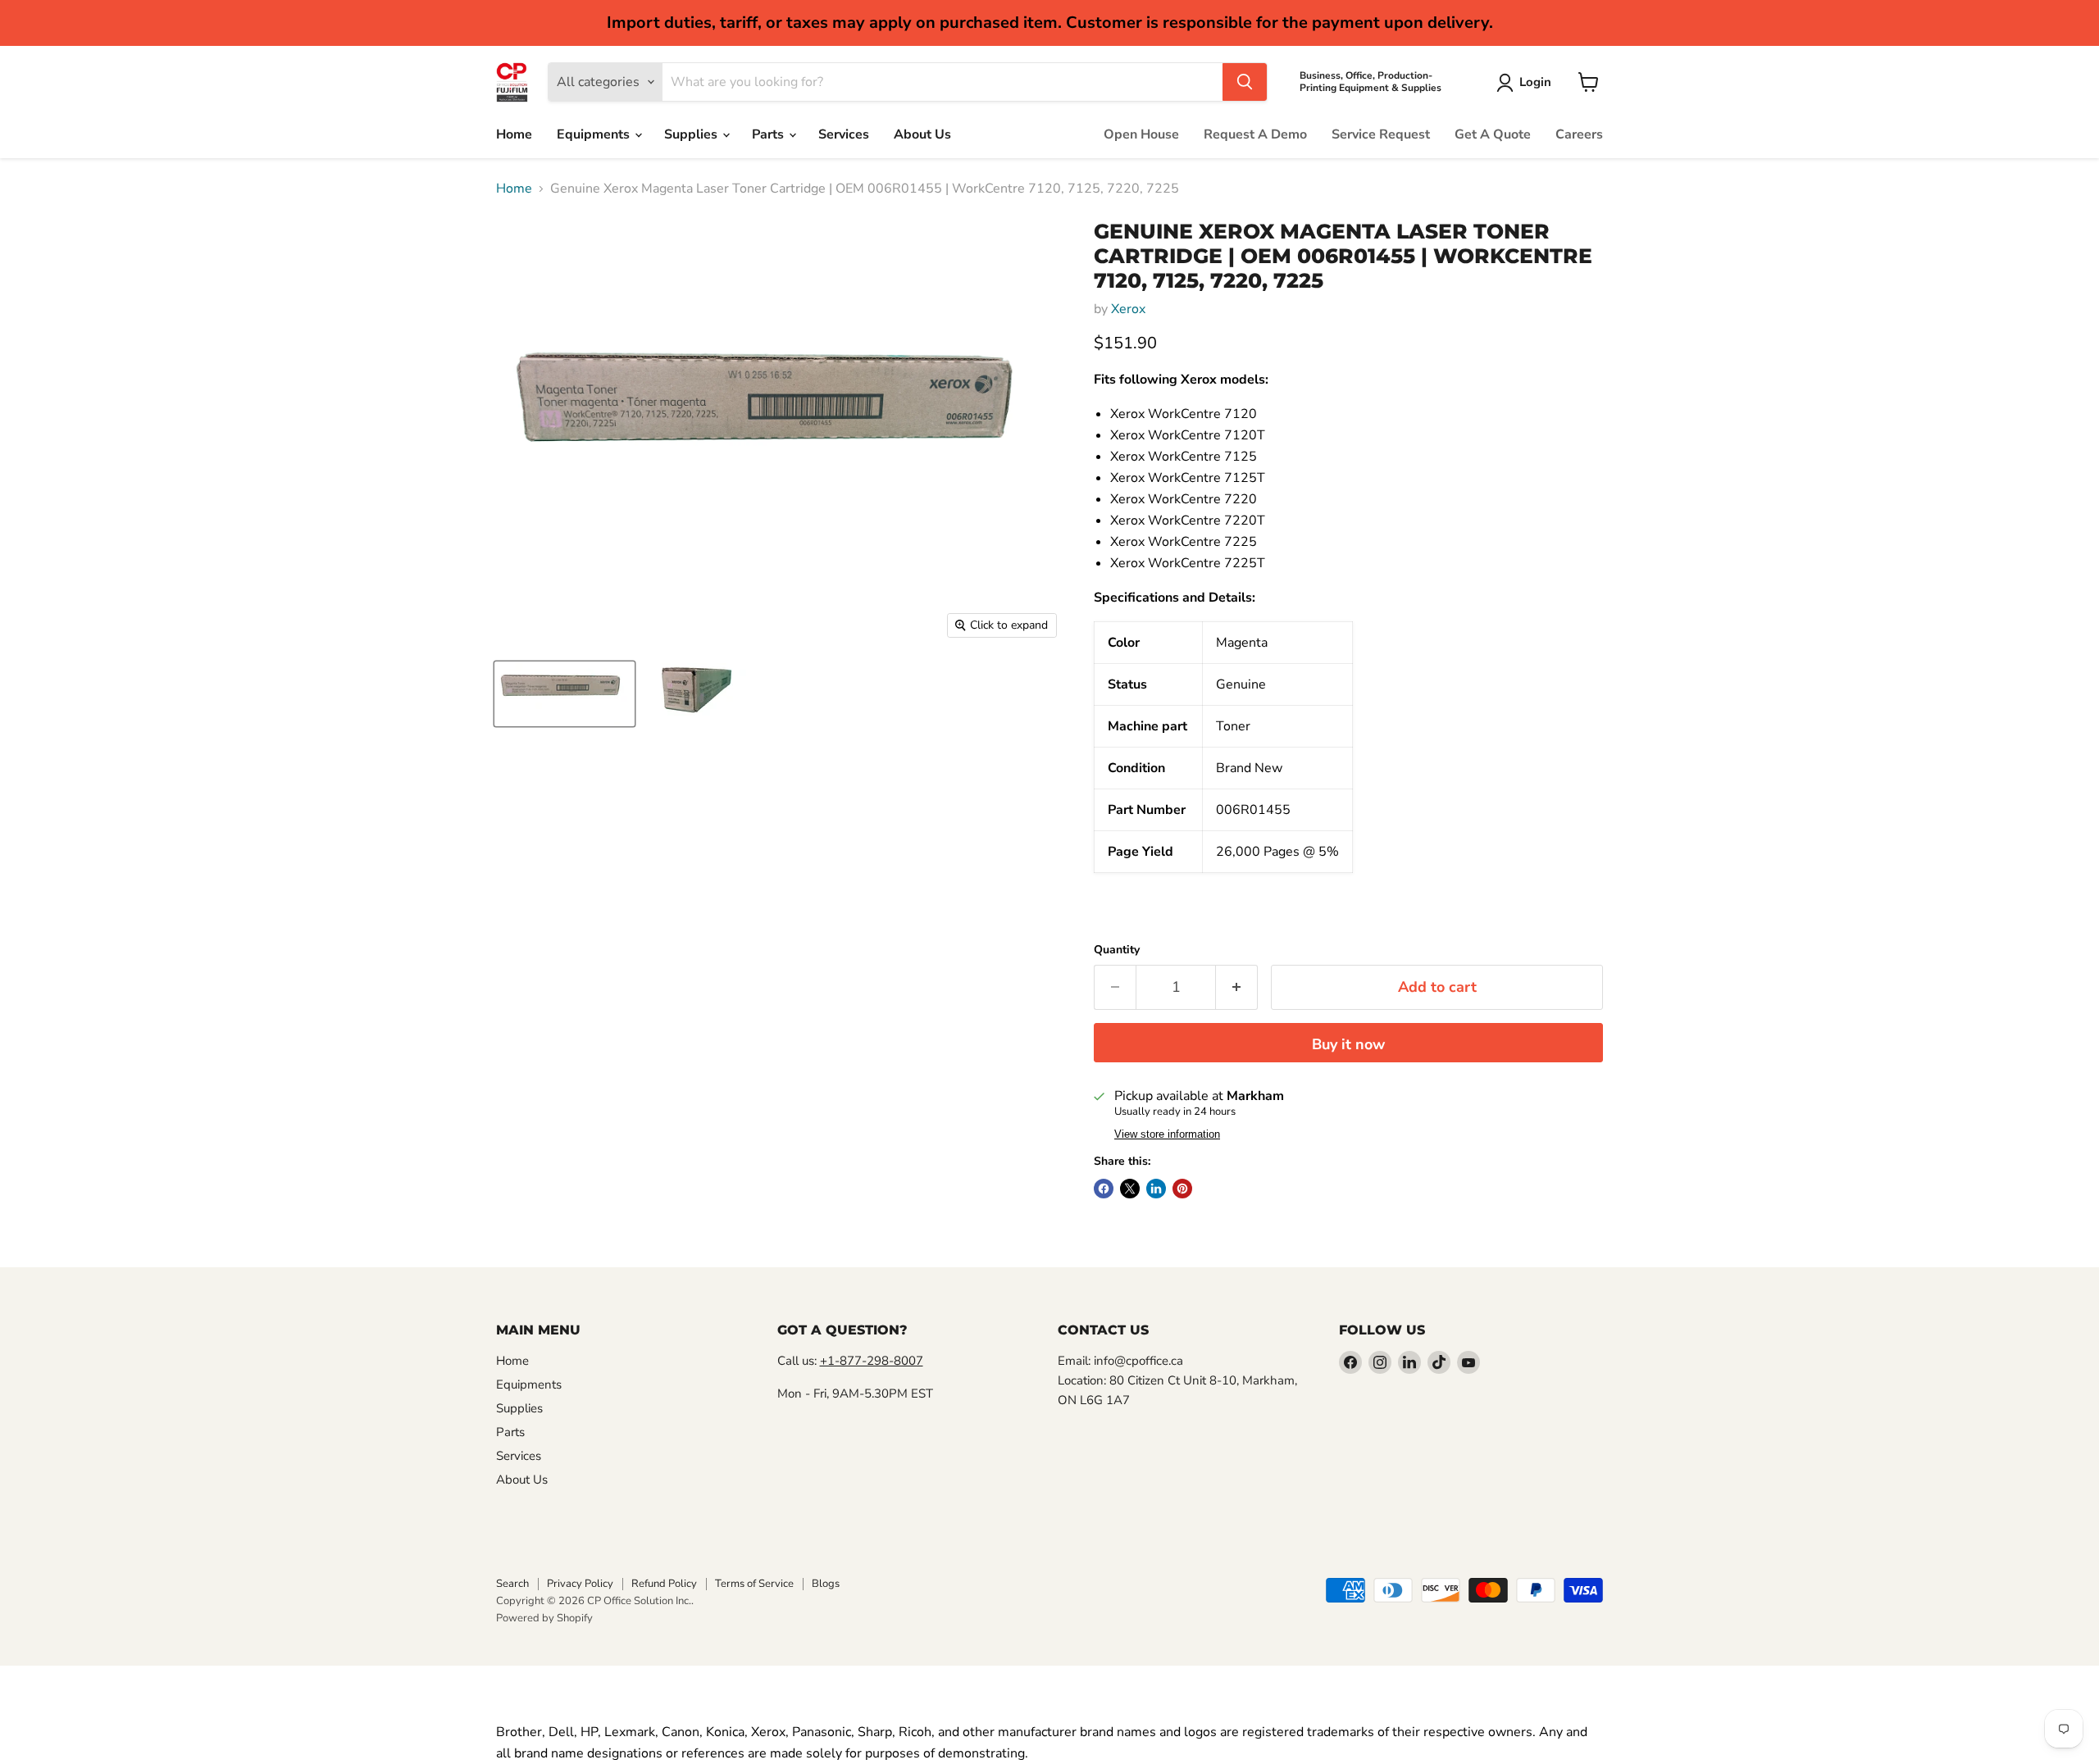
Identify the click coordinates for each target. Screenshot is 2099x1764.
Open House (1141, 134)
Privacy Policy (580, 1584)
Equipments (595, 134)
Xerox (1128, 309)
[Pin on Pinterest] (1182, 1189)
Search (512, 1584)
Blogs (826, 1584)
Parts (769, 134)
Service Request (1381, 134)
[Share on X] (1130, 1189)
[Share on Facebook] (1104, 1189)
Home (514, 134)
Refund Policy (664, 1584)
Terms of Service (754, 1584)
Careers (1579, 134)
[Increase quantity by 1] (1237, 987)
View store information (1167, 1134)
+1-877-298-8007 (872, 1361)
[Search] (1245, 82)
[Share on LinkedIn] (1156, 1189)
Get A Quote (1493, 134)
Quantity (1117, 950)
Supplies (692, 134)
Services (844, 134)
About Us (922, 134)
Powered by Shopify (544, 1618)
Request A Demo (1255, 134)
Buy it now (1348, 1044)
